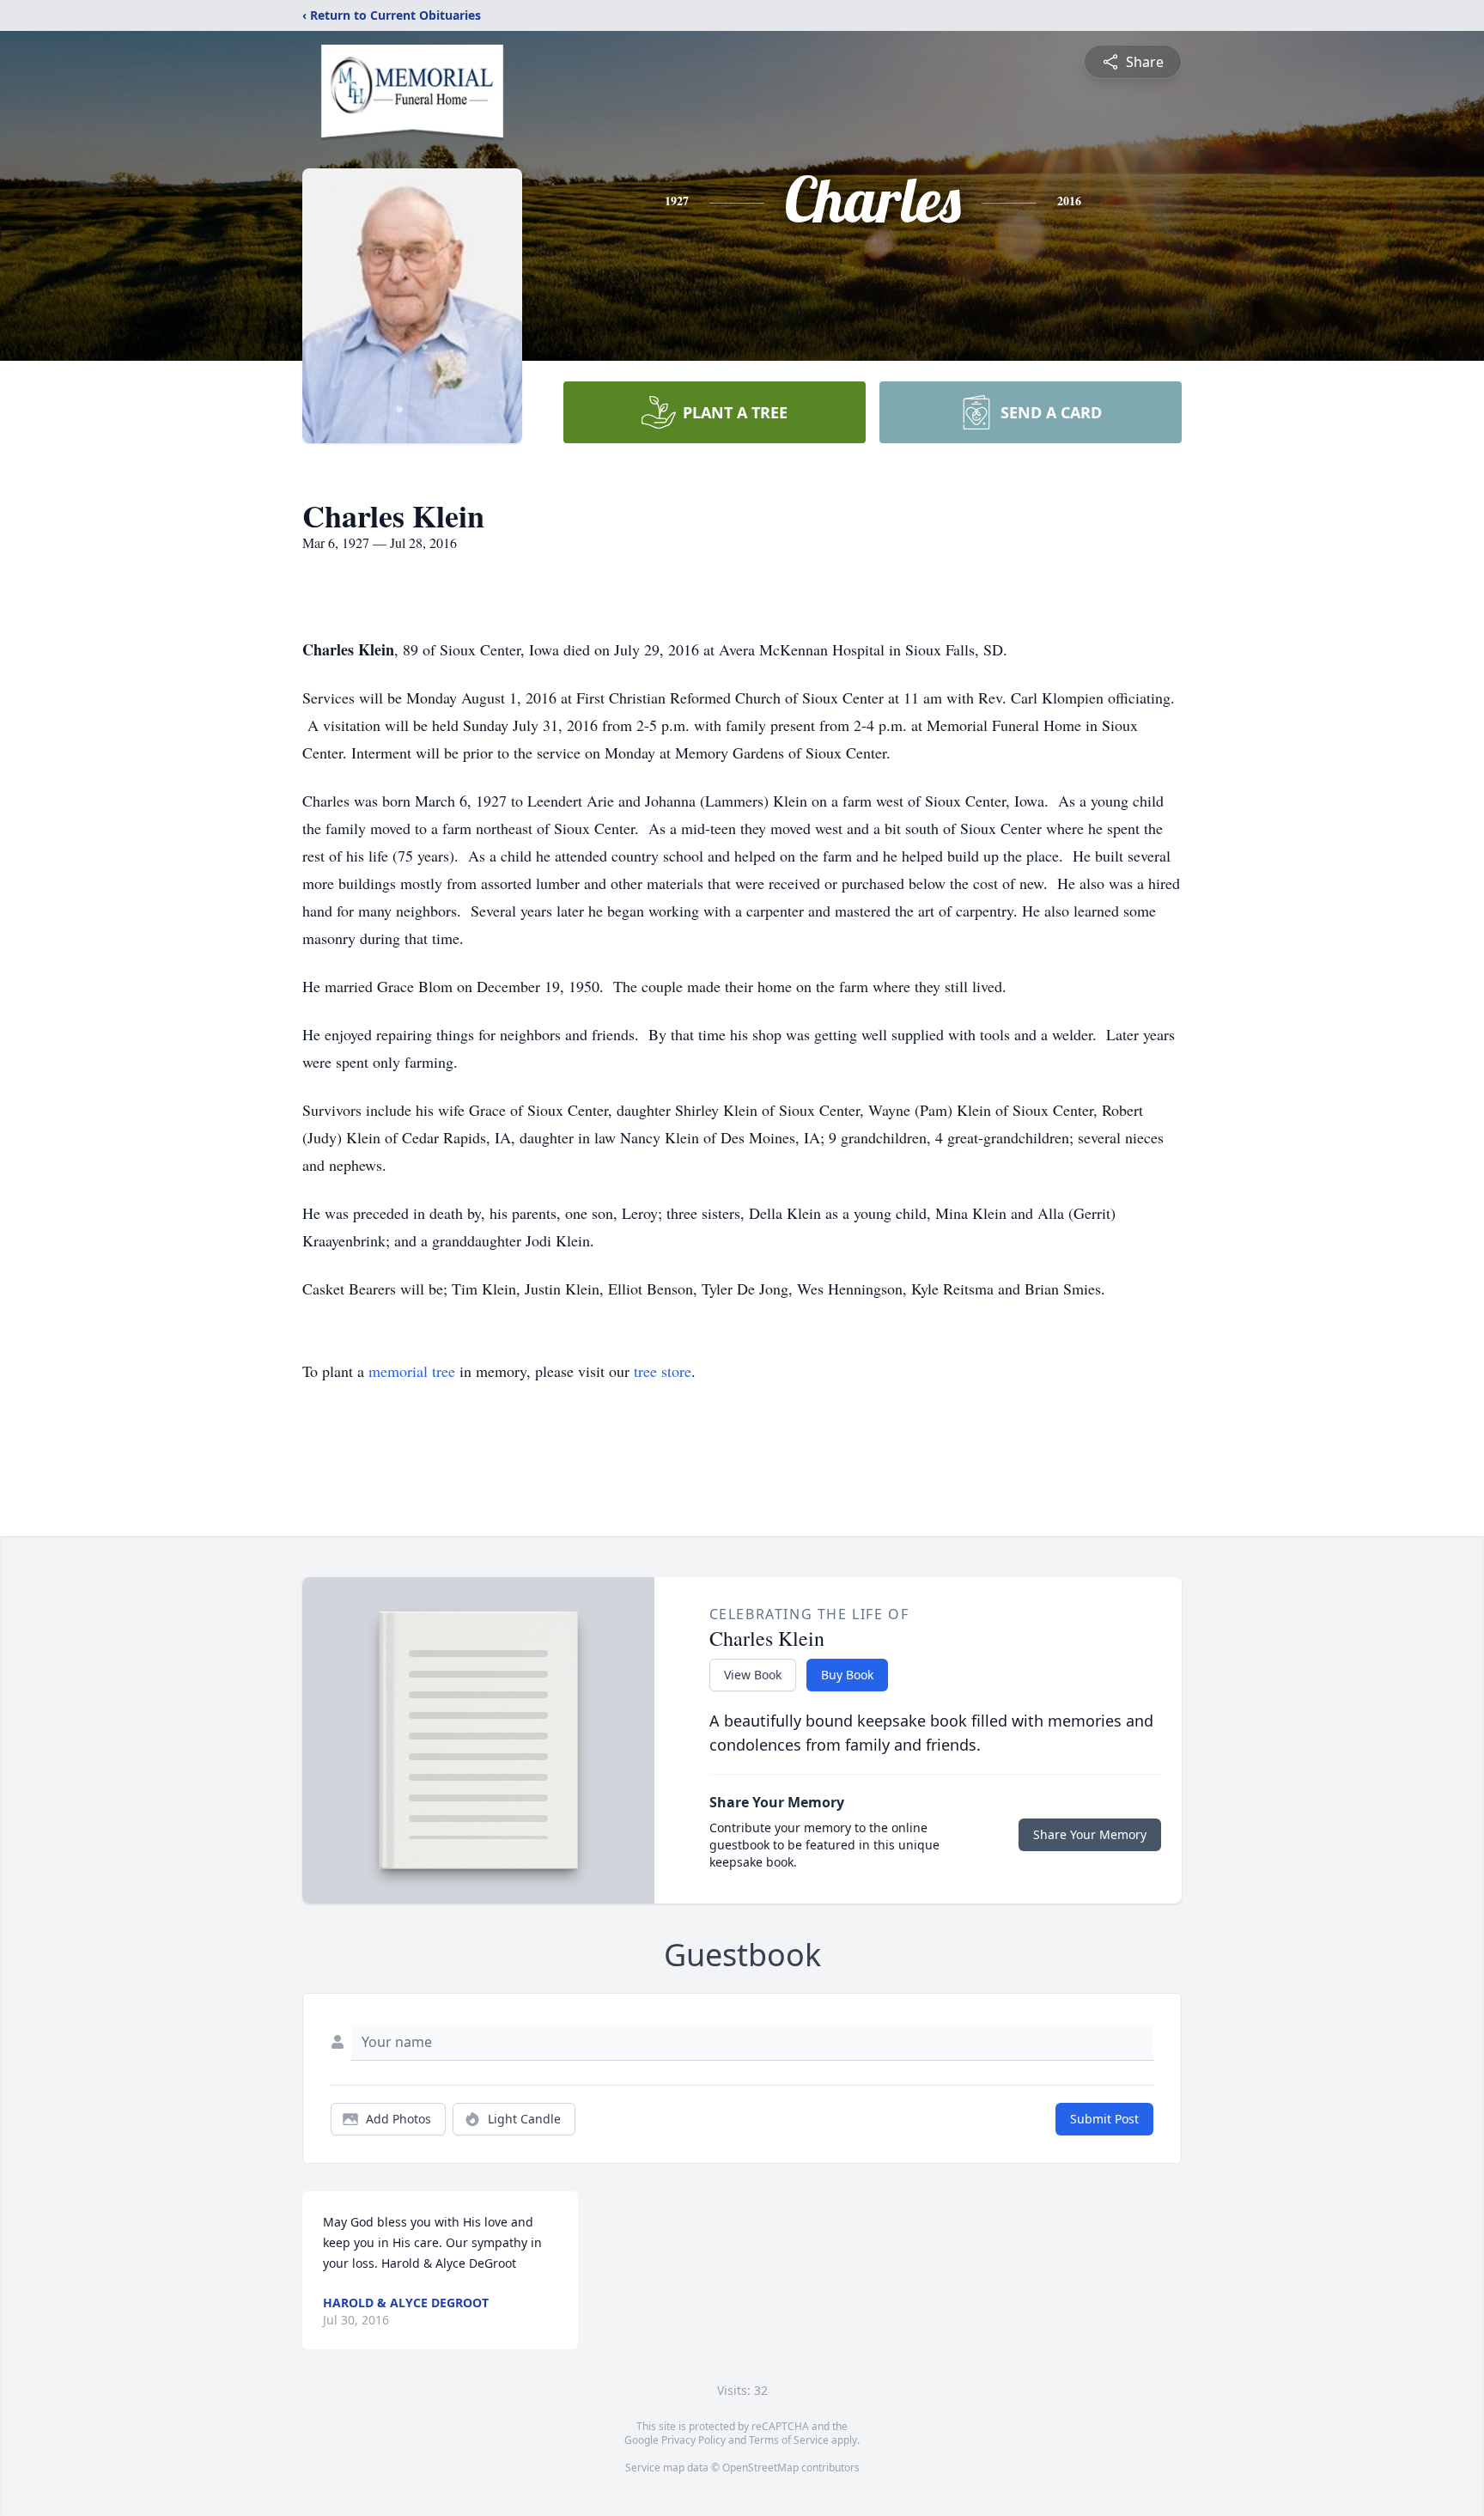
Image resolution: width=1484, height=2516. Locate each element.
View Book (753, 1675)
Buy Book (847, 1675)
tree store (663, 1371)
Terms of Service (789, 2440)
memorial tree (412, 1371)
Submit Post (1104, 2119)
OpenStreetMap (760, 2467)
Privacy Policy (693, 2440)
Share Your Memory (1090, 1834)
